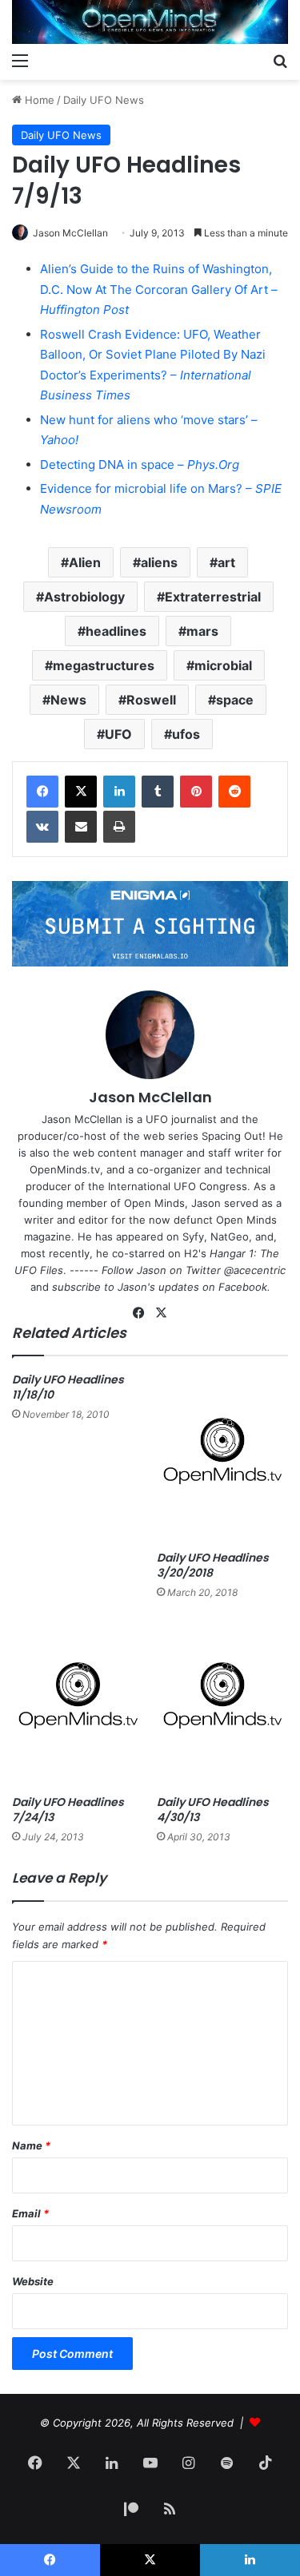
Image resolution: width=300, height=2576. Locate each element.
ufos (186, 734)
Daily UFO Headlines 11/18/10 (68, 1387)
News (68, 700)
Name (31, 2145)
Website (33, 2281)
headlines (116, 631)
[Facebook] (42, 792)
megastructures (104, 665)
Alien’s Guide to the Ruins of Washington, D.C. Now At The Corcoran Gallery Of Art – (159, 289)
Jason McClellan (70, 233)
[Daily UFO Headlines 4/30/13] (223, 1702)
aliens (159, 562)
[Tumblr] (158, 792)
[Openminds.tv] (150, 22)
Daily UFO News (104, 100)
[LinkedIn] (119, 792)
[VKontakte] (42, 827)
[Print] (119, 827)
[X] (81, 792)
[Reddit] (234, 792)
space (235, 700)
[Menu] (20, 60)
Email (30, 2213)
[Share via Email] (81, 827)
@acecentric (255, 1270)
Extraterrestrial (213, 597)
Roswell (151, 700)
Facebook (243, 1287)
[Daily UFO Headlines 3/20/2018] (223, 1457)
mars (202, 631)
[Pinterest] (196, 792)
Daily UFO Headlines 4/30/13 (213, 1810)
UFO (118, 734)
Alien (85, 562)
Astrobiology (84, 597)
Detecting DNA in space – (140, 464)
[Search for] (280, 60)
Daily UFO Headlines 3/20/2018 (213, 1565)
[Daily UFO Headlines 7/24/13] (78, 1702)
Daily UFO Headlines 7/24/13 (68, 1810)
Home (38, 100)
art (226, 562)
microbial (223, 665)
